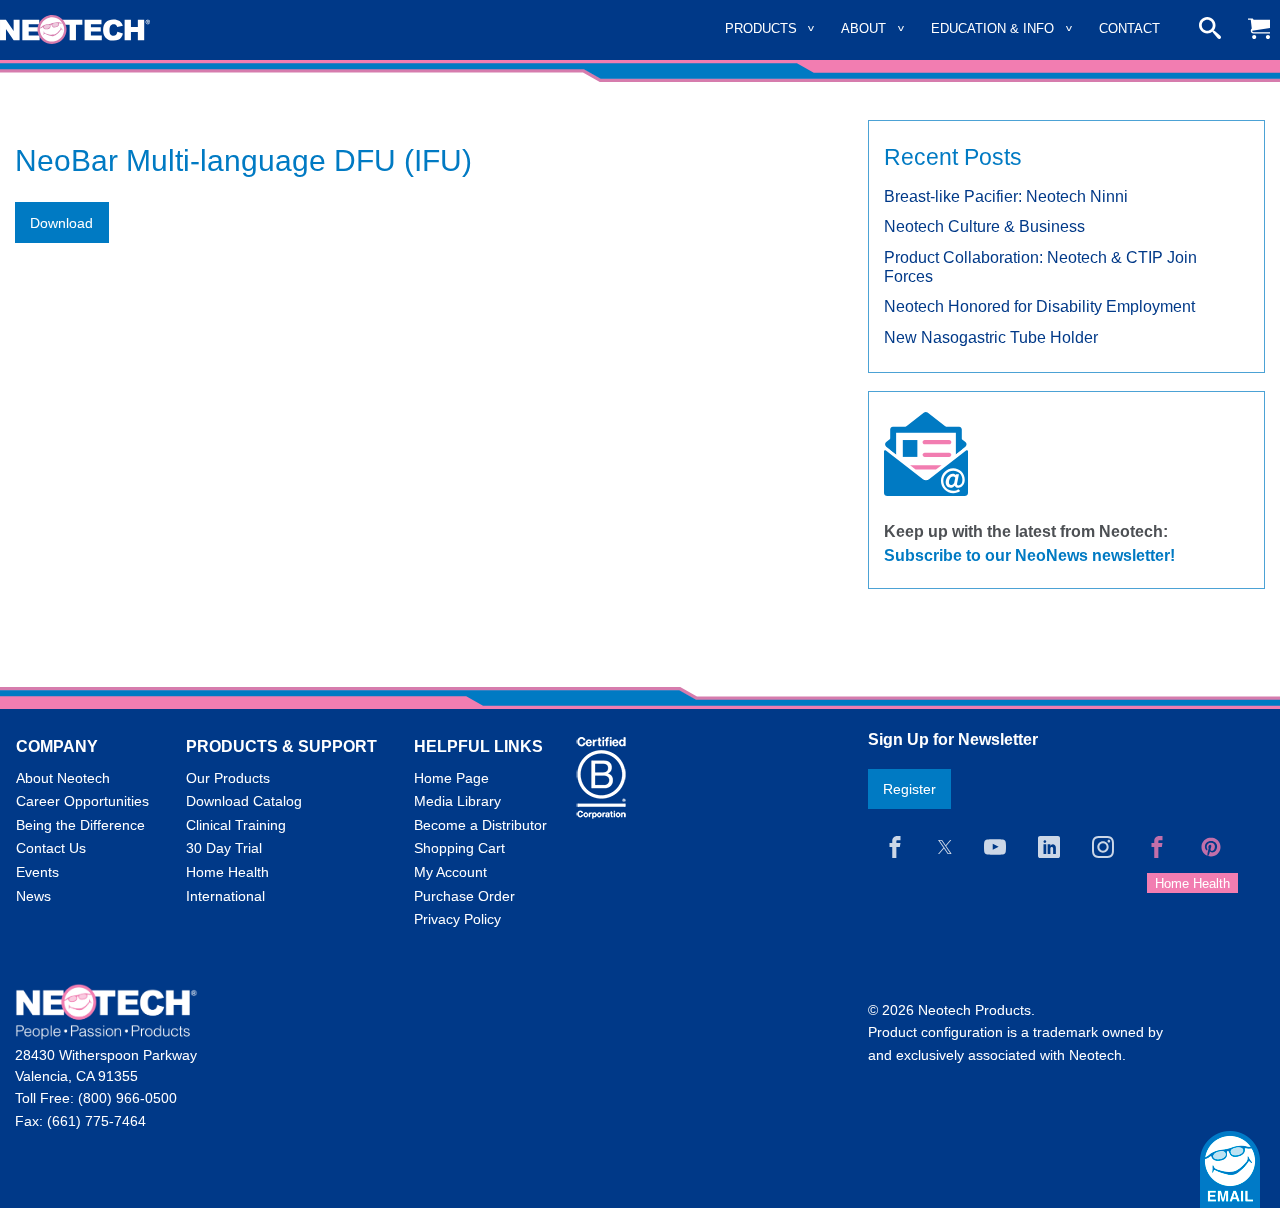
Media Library (457, 801)
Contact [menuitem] (1129, 28)
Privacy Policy (457, 919)
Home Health (227, 872)
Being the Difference (80, 825)
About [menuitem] (863, 28)
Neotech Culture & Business (984, 226)
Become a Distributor (480, 825)
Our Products (228, 778)
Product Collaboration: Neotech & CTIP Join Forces (1040, 267)
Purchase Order (464, 896)
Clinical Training (236, 825)
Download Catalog (244, 801)
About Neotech (63, 778)
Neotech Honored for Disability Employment (1039, 306)
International (225, 896)
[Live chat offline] (1230, 1169)
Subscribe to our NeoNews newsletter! (1029, 555)
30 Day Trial (224, 848)
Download (61, 223)
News (33, 896)
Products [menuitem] (761, 28)
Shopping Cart (459, 848)
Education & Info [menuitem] (992, 28)
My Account (450, 872)
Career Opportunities (82, 801)
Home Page (451, 778)
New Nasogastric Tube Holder (991, 337)
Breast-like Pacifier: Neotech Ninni (1006, 196)
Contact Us (51, 848)
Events (37, 872)
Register (909, 789)
